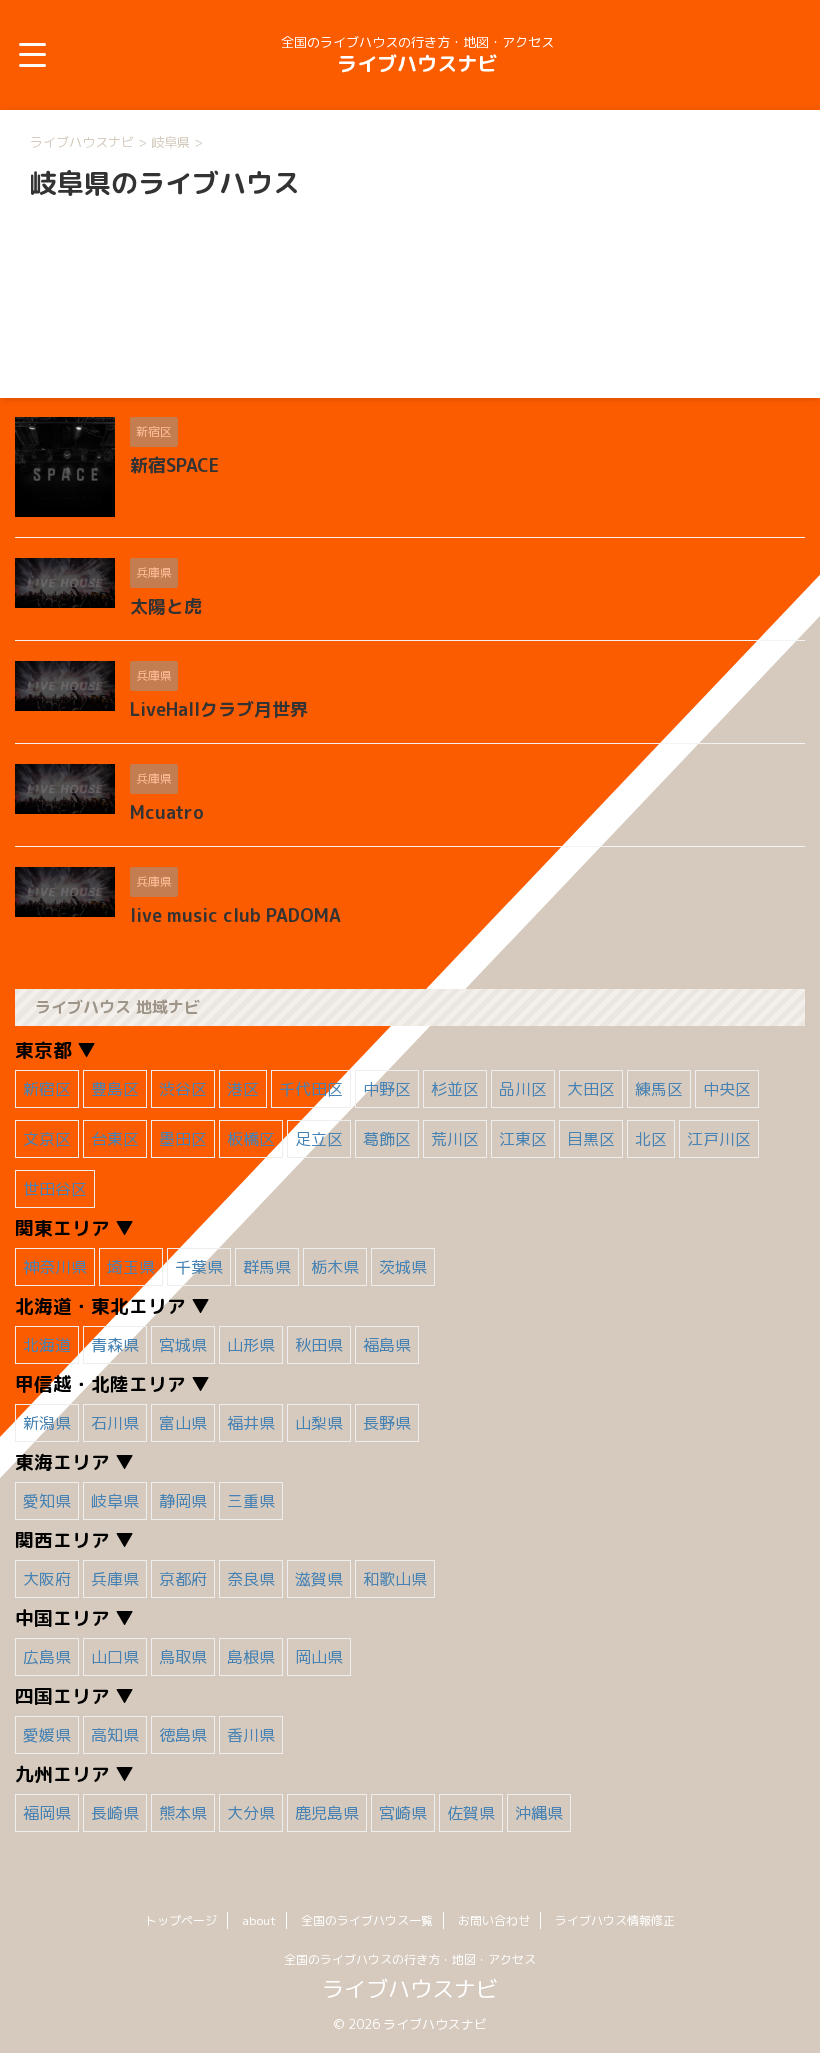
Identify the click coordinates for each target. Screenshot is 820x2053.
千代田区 (311, 1089)
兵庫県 (115, 1579)
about (259, 1920)
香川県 (251, 1735)
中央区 (727, 1089)
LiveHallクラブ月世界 (219, 709)
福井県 (251, 1423)
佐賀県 (471, 1813)
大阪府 (47, 1579)
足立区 (319, 1139)
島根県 (251, 1657)
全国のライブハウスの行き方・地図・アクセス (410, 1959)
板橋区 (251, 1139)
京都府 (183, 1579)
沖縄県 (539, 1813)
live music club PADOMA (235, 915)
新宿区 (47, 1089)
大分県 (251, 1813)
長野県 (387, 1423)
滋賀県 (319, 1579)
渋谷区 (183, 1089)
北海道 (47, 1345)
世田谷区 (55, 1189)
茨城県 (403, 1267)
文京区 (47, 1139)
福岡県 (47, 1813)
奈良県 (251, 1579)
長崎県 (115, 1813)
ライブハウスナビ (417, 63)
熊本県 (183, 1813)
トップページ (181, 1920)
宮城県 (183, 1345)
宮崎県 (403, 1813)
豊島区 (115, 1089)
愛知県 (47, 1501)
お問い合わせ (494, 1920)
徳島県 (183, 1735)
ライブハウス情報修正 (615, 1920)
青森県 (115, 1345)
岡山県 (319, 1657)
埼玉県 (131, 1267)
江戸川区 (719, 1139)
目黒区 (591, 1139)
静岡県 (183, 1501)
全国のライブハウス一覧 (367, 1920)
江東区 (523, 1139)
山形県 (251, 1345)
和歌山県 (395, 1579)
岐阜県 (115, 1501)
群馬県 (267, 1267)
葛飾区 (387, 1139)
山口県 (115, 1657)
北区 (651, 1139)
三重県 (251, 1501)
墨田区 (183, 1139)
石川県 (115, 1423)
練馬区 (659, 1089)
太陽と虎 (166, 606)
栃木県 (335, 1267)
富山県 (183, 1423)
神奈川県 (55, 1267)
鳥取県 (183, 1657)
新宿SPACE (174, 465)
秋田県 (319, 1345)
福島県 (387, 1345)
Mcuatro (167, 812)
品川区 (523, 1089)
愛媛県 (47, 1735)
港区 (243, 1089)
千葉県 (199, 1267)
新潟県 (47, 1423)
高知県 (115, 1735)
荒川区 (455, 1139)
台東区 (115, 1139)
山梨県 (319, 1423)
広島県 (47, 1657)
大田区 (591, 1089)
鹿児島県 (327, 1813)
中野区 (387, 1089)
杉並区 (455, 1089)
